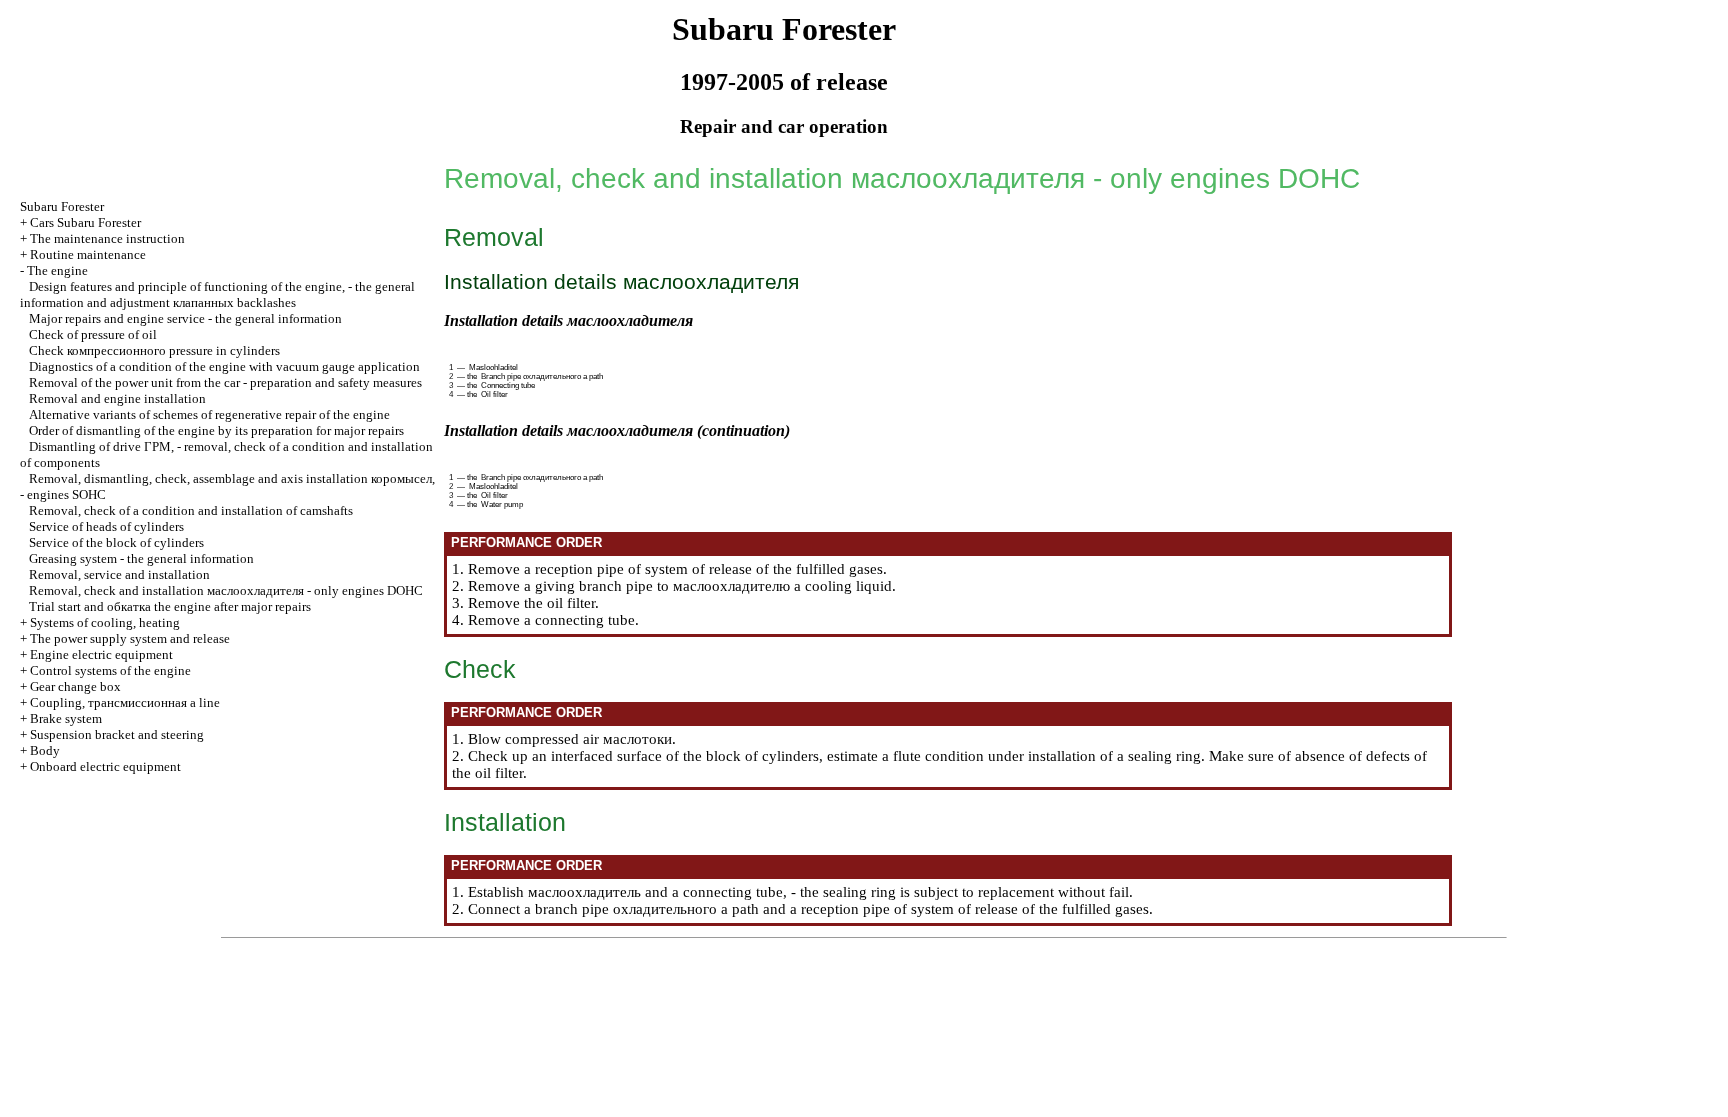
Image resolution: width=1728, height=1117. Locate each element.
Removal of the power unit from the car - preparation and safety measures (225, 382)
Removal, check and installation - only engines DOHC (226, 590)
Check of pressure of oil (93, 334)
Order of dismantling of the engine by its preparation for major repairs (216, 430)
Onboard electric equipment (105, 766)
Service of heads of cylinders (106, 526)
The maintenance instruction (107, 238)
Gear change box (75, 686)
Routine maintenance (88, 254)
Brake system (66, 718)
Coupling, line (125, 702)
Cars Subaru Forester (85, 222)
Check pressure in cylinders (154, 350)
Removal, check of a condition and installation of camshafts (191, 510)
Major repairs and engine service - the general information (185, 318)
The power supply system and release (130, 638)
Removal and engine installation (117, 398)
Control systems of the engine (110, 670)
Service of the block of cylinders (116, 542)
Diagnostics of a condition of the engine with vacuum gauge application (224, 366)
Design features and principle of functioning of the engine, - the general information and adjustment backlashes (217, 294)
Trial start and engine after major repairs (170, 606)
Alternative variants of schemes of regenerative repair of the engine (209, 414)
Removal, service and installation (119, 574)
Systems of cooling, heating (105, 622)
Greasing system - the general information (141, 558)
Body (45, 750)
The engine (57, 270)
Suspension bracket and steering (117, 734)
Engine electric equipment (101, 654)
